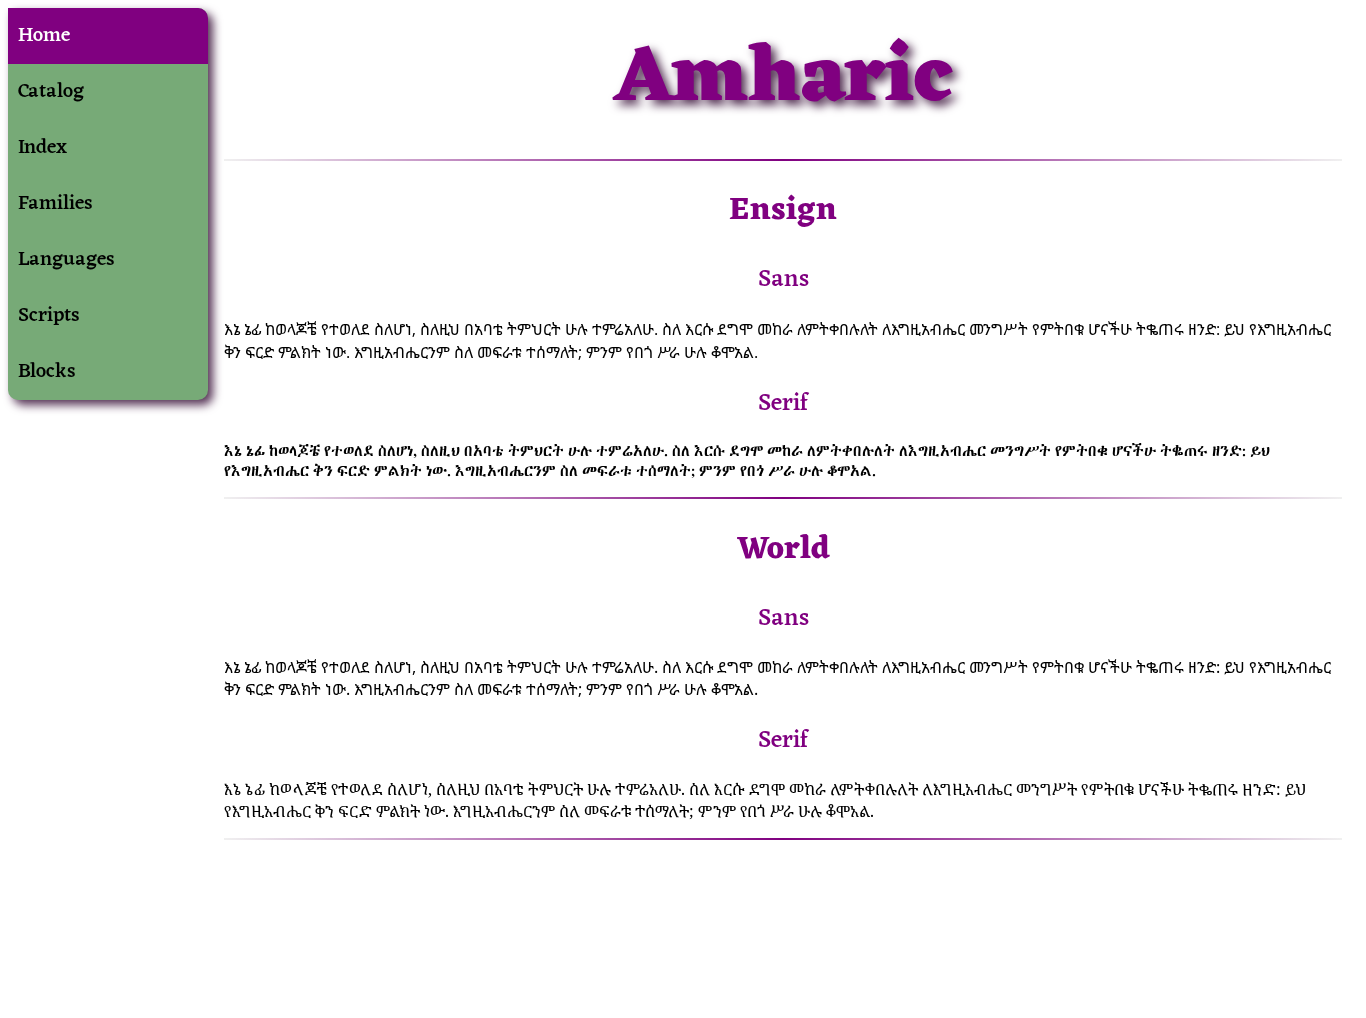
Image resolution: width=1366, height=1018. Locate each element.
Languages (66, 260)
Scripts (49, 316)
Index (42, 148)
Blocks (47, 372)
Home (44, 36)
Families (55, 204)
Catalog (51, 92)
